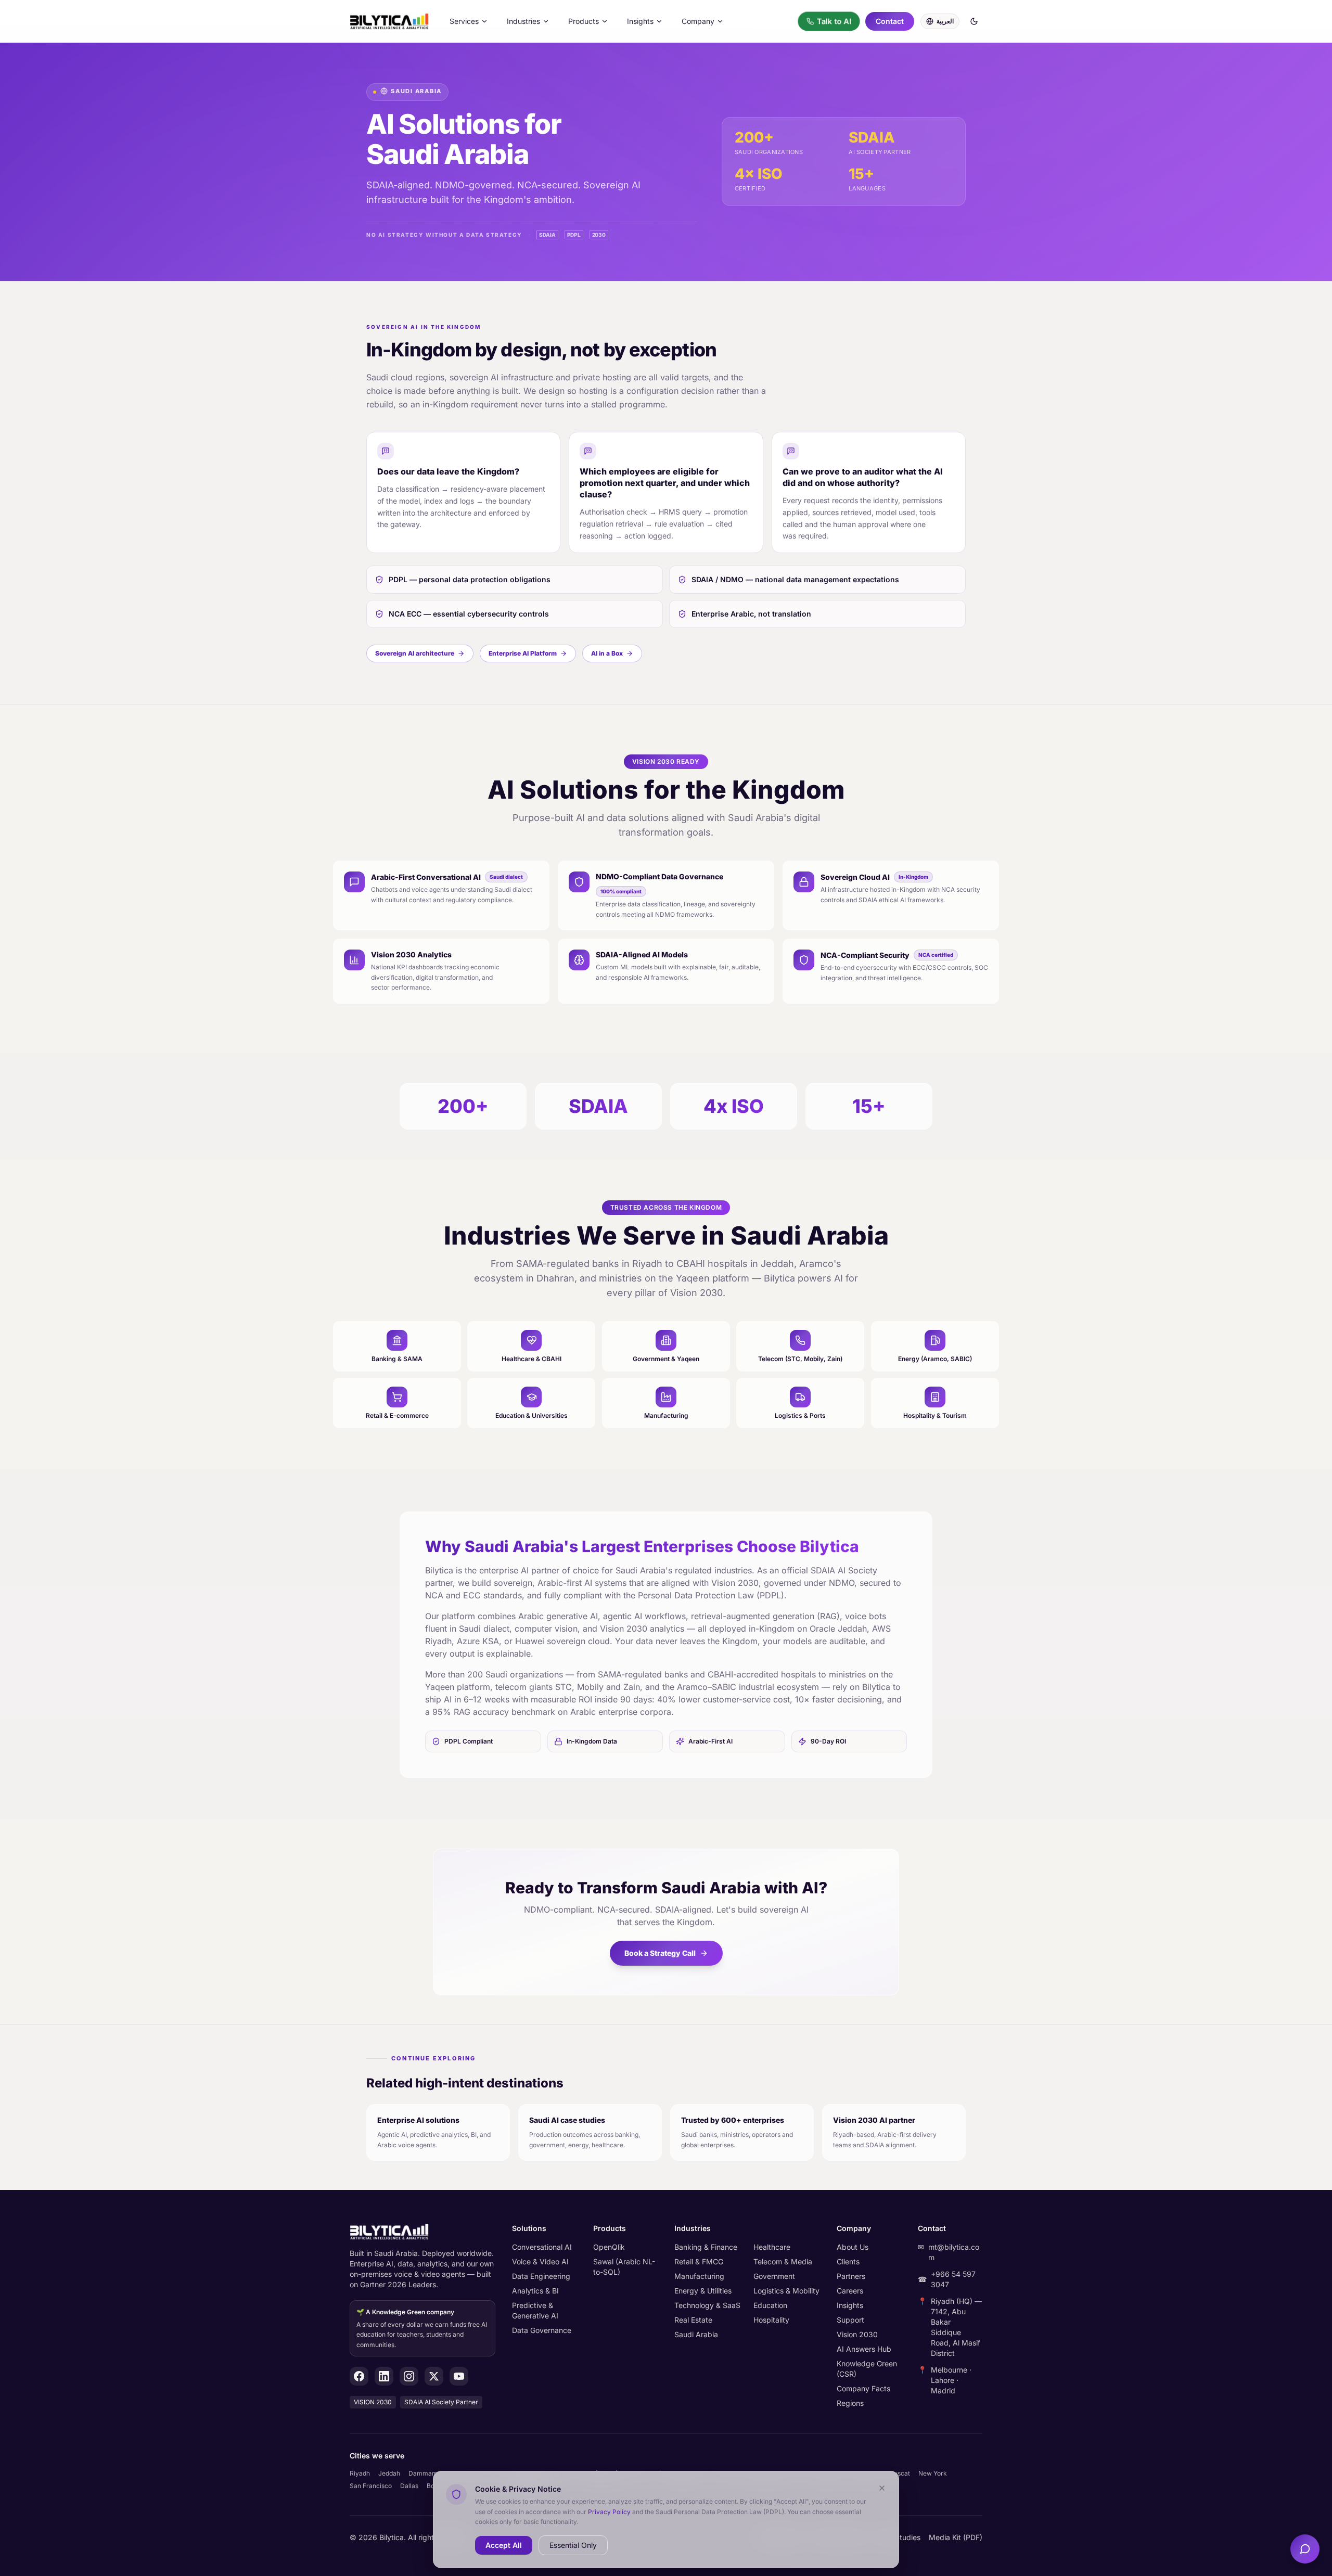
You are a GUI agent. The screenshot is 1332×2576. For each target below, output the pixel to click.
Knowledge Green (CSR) (867, 2369)
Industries (523, 21)
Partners (851, 2276)
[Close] (882, 2488)
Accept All (504, 2545)
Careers (850, 2291)
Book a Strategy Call (660, 1953)
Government (774, 2276)
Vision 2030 (857, 2334)
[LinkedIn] (384, 2376)
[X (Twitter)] (434, 2376)
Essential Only (573, 2545)
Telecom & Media (783, 2261)
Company (698, 21)
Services (464, 21)
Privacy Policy (609, 2511)
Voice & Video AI (540, 2261)
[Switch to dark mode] (974, 21)
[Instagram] (409, 2376)
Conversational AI (542, 2247)
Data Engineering (541, 2276)
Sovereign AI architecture (415, 653)
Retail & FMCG (699, 2261)
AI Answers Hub (864, 2349)
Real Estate (693, 2320)
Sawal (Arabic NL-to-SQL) (624, 2267)
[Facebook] (359, 2376)
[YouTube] (459, 2376)
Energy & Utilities (703, 2291)
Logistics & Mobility (786, 2291)
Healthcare (772, 2247)
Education (770, 2305)
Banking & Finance (706, 2247)
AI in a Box (607, 653)
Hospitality (771, 2320)
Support (850, 2320)
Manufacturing (699, 2276)
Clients (848, 2261)
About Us (853, 2247)
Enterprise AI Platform (523, 653)
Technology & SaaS (707, 2305)
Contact (890, 21)
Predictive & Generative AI (535, 2310)
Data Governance (542, 2330)
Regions (850, 2403)
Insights (640, 21)
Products (584, 21)
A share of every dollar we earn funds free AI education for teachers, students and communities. (422, 2328)
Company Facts (863, 2388)
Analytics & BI (535, 2291)
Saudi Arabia (696, 2334)
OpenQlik (609, 2247)
